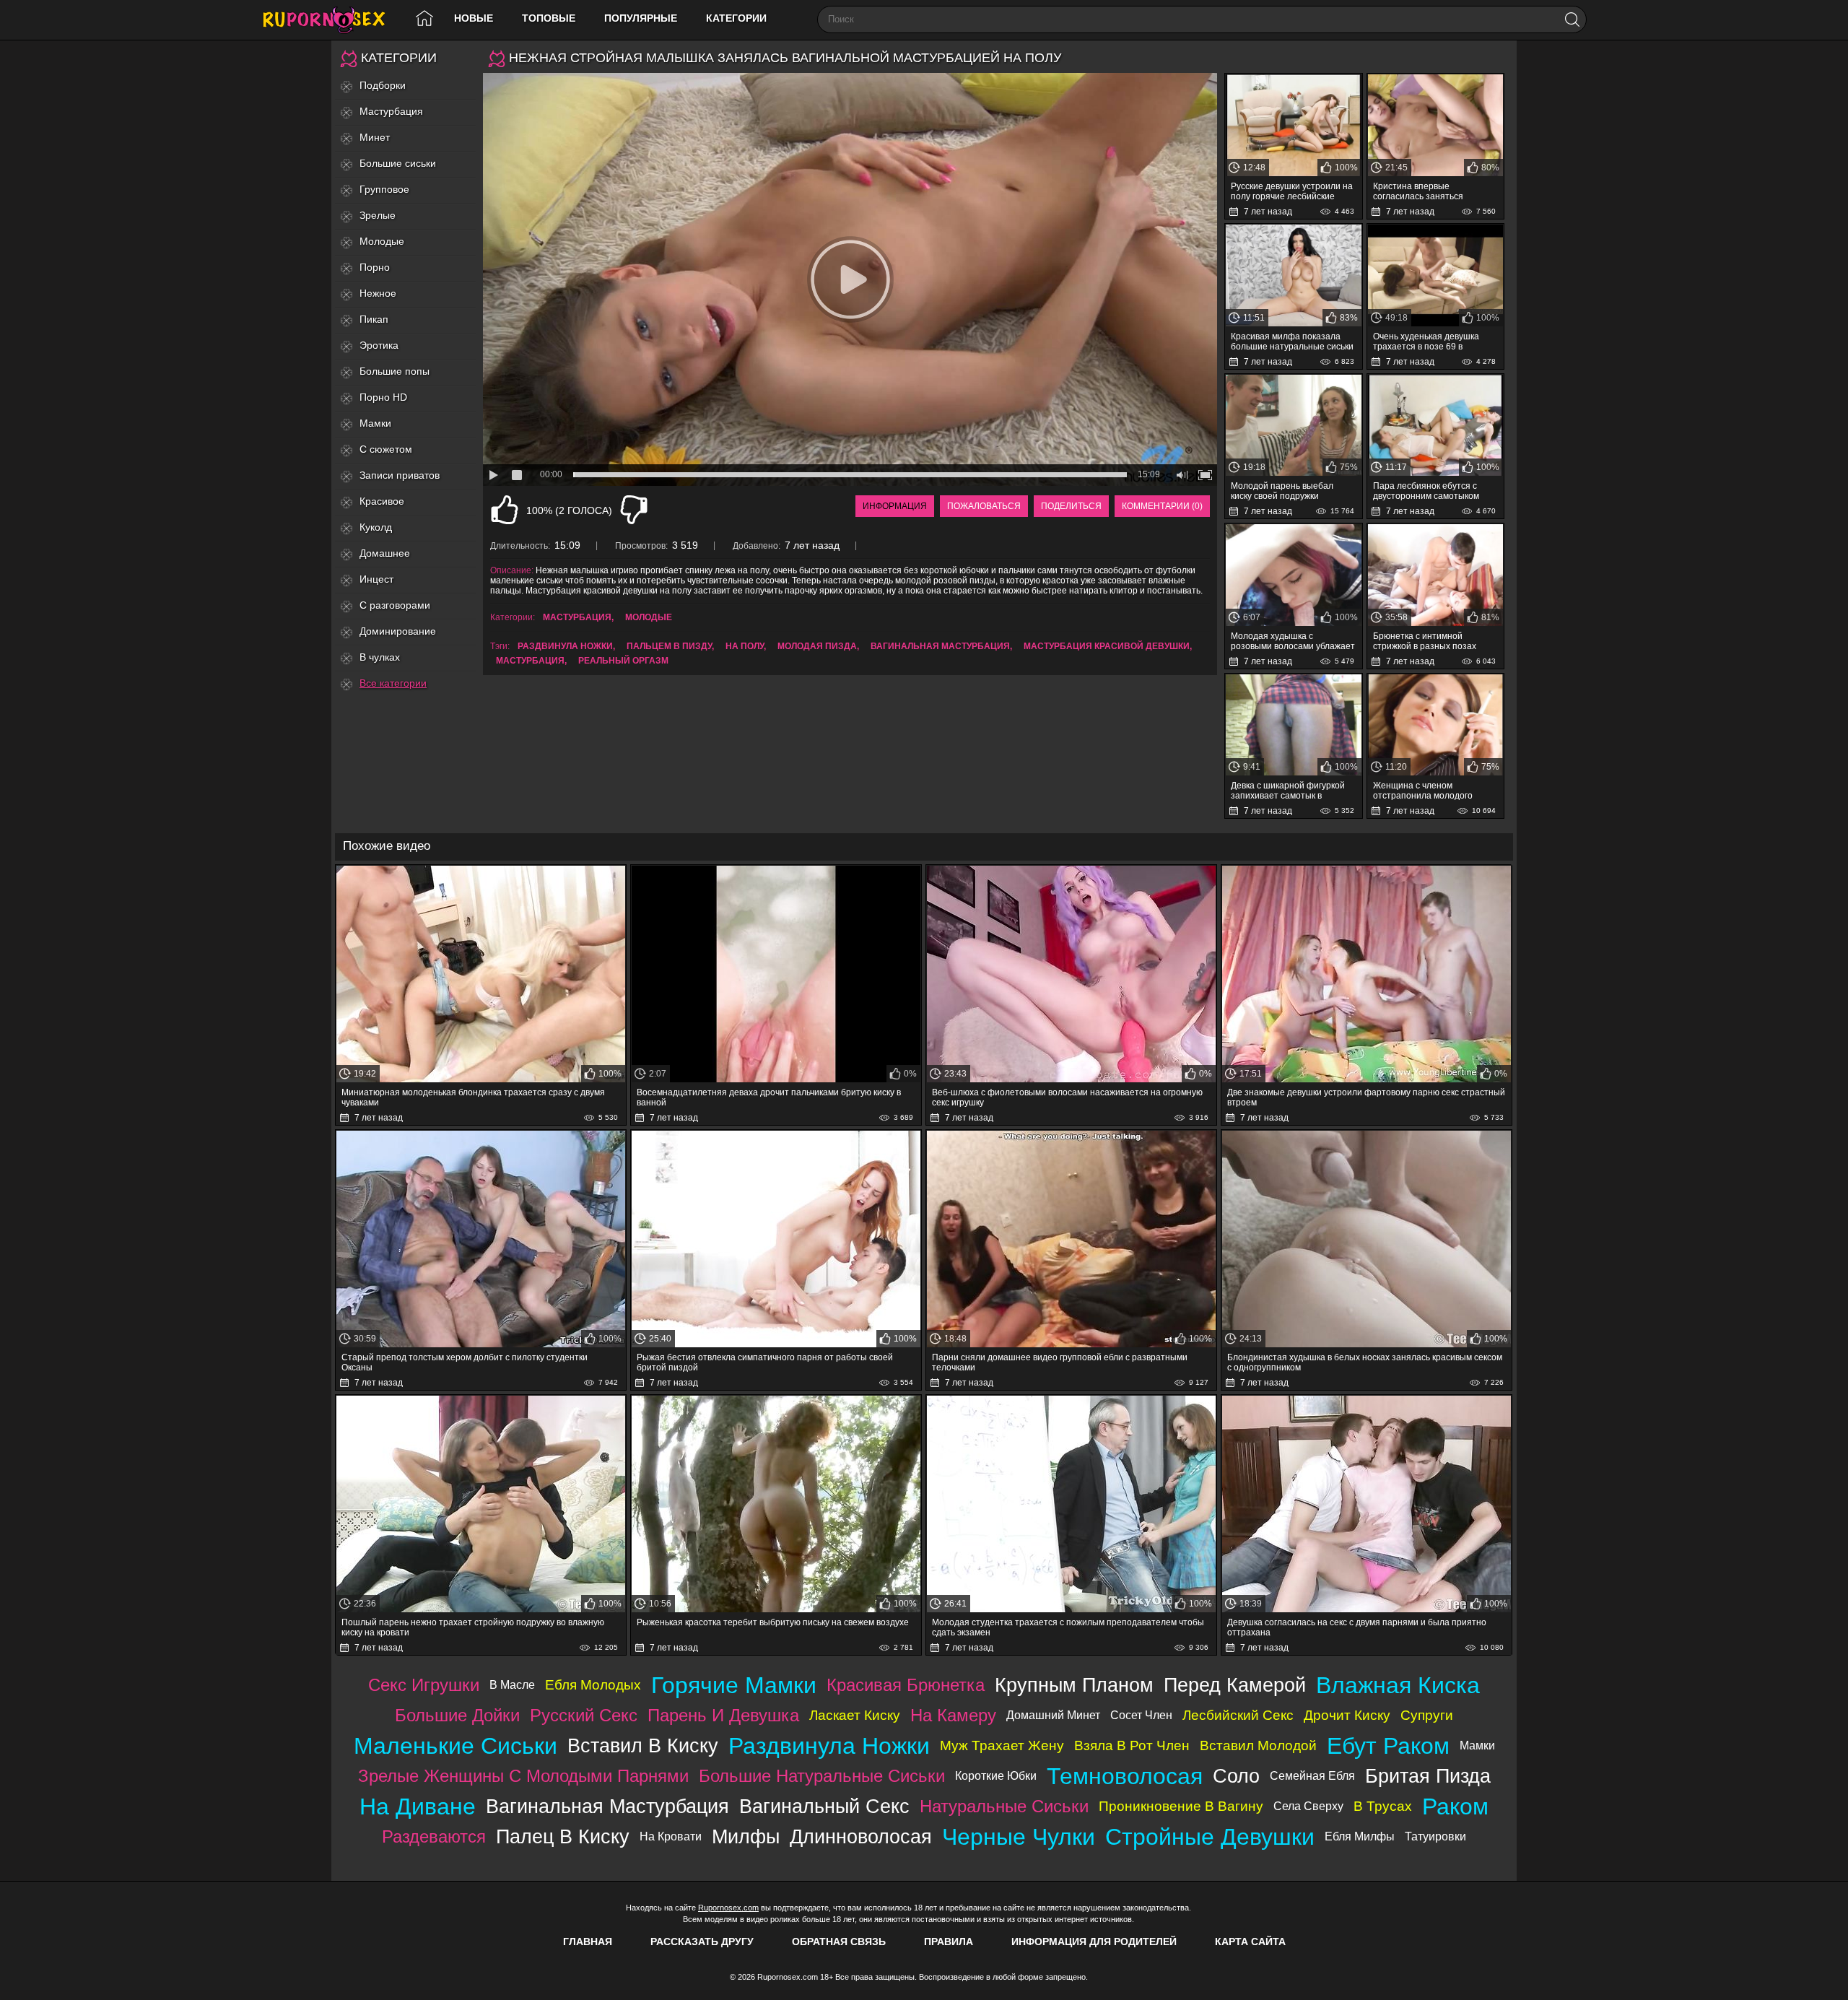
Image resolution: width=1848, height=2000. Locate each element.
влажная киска (1398, 1685)
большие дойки (457, 1715)
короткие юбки (996, 1776)
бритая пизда (1428, 1776)
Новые (474, 18)
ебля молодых (593, 1685)
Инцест (376, 579)
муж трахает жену (1002, 1745)
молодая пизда (817, 646)
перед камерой (1235, 1685)
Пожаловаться (984, 506)
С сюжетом (386, 449)
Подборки (383, 85)
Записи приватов (400, 475)
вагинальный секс (824, 1806)
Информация (895, 506)
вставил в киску (643, 1745)
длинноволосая (861, 1836)
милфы (746, 1836)
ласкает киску (855, 1715)
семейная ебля (1312, 1776)
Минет (375, 137)
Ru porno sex (330, 20)
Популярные (641, 18)
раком (1455, 1806)
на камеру (953, 1715)
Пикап (374, 319)
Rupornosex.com (728, 1908)
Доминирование (398, 631)
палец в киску (563, 1836)
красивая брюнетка (906, 1685)
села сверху (1308, 1806)
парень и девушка (723, 1715)
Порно (375, 267)
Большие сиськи (398, 163)
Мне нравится (505, 510)
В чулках (380, 657)
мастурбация (530, 661)
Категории (736, 18)
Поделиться (1071, 506)
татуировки (1435, 1836)
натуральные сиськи (1004, 1806)
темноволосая (1125, 1776)
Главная (588, 1942)
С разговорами (395, 605)
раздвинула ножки (565, 646)
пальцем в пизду (669, 646)
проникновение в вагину (1181, 1806)
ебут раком (1388, 1746)
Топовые (549, 18)
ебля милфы (1360, 1836)
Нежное (378, 293)
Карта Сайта (1250, 1942)
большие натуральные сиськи (822, 1776)
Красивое (382, 501)
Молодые (382, 241)
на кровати (671, 1836)
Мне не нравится (634, 510)
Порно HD (383, 397)
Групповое (384, 189)
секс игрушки (424, 1685)
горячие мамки (734, 1685)
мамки (1477, 1745)
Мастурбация (391, 111)
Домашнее (385, 553)
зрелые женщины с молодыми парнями (523, 1776)
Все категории (393, 683)
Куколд (376, 527)
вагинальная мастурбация (940, 646)
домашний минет (1053, 1715)
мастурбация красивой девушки (1107, 646)
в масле (512, 1685)
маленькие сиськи (456, 1746)
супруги (1427, 1715)
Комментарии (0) (1162, 506)
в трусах (1383, 1806)
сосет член (1141, 1715)
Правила (949, 1942)
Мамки (375, 423)
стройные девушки (1210, 1837)
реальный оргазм (623, 661)
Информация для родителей (1094, 1942)
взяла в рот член (1132, 1745)
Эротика (379, 345)
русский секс (584, 1715)
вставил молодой (1258, 1745)
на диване (418, 1806)
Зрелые (378, 215)
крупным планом (1074, 1685)
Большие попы (395, 371)
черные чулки (1019, 1837)
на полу (745, 646)
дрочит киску (1347, 1715)
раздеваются (434, 1836)
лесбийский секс (1238, 1715)
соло (1236, 1776)
